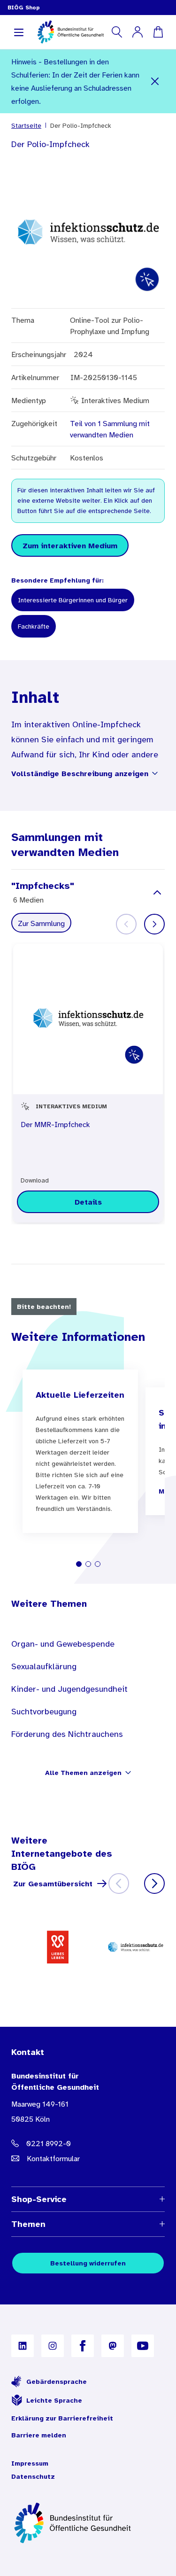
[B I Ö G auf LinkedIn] (23, 2346)
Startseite (26, 125)
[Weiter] (154, 924)
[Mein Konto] (138, 32)
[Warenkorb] (158, 32)
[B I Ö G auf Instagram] (53, 2346)
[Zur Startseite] (88, 2523)
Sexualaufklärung (44, 1666)
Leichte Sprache (54, 2400)
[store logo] (71, 32)
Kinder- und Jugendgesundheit (69, 1689)
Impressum (30, 2463)
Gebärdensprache (57, 2381)
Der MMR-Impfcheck (55, 1124)
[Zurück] (119, 1883)
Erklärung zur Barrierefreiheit (62, 2418)
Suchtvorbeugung (44, 1712)
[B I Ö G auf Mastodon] (113, 2346)
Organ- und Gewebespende (63, 1644)
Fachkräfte (34, 626)
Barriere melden (39, 2435)
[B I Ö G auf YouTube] (143, 2346)
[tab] (79, 1564)
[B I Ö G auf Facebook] (83, 2346)
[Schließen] (155, 81)
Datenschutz (33, 2476)
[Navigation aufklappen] (19, 32)
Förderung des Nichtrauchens (67, 1734)
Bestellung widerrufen (88, 2263)
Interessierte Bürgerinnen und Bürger (73, 600)
